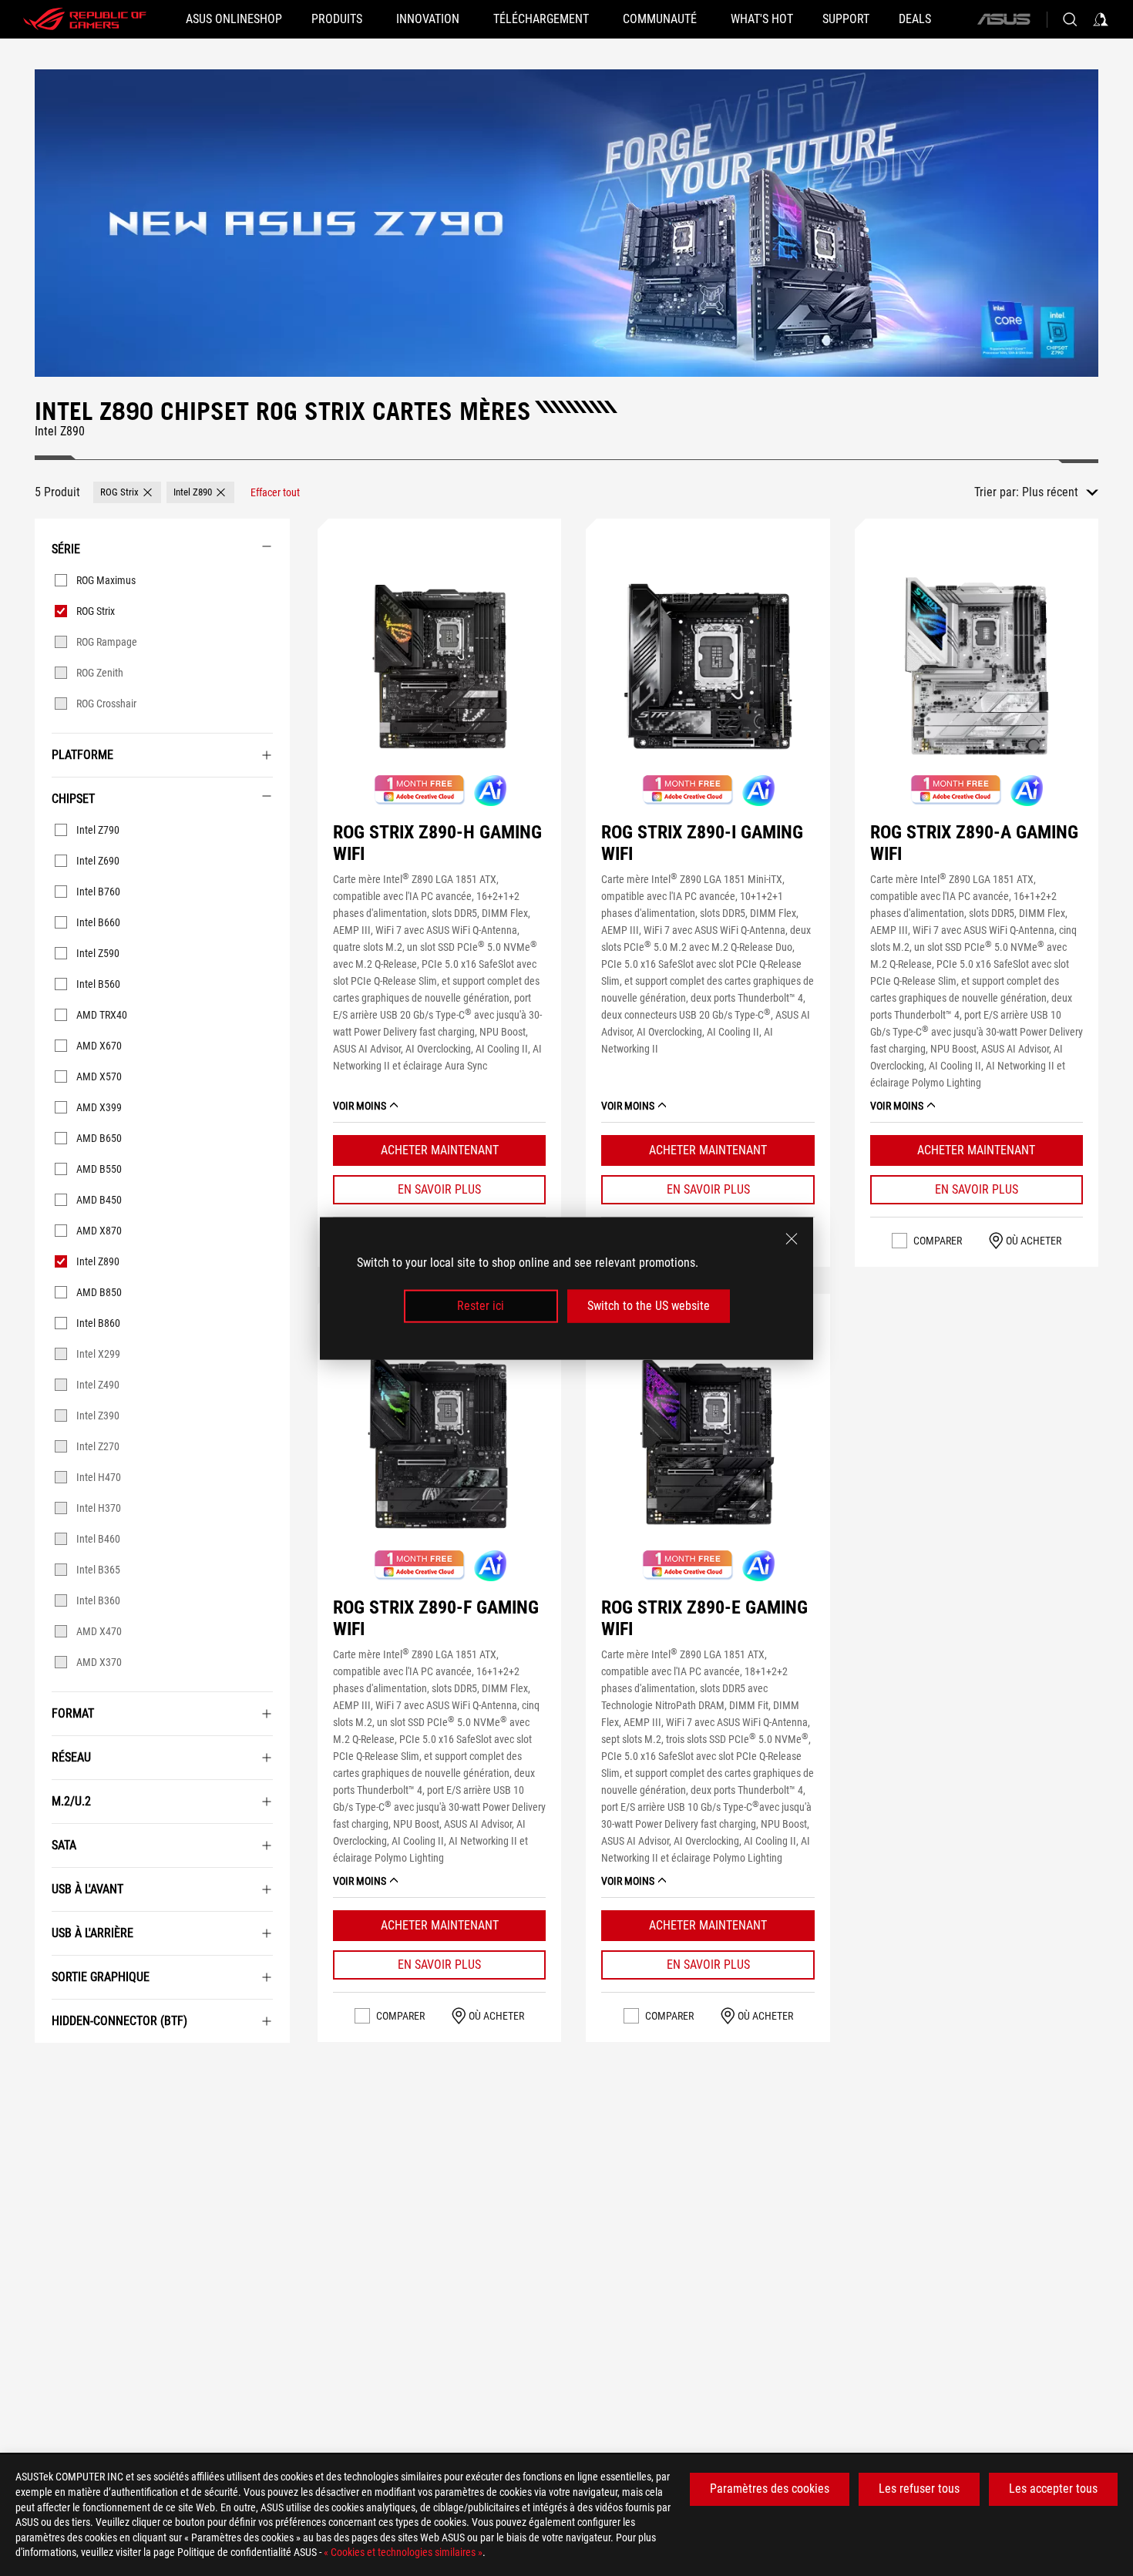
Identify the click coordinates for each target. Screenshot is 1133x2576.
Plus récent (1050, 492)
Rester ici (481, 1306)
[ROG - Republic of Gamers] (85, 19)
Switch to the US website (649, 1306)
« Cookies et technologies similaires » (403, 2552)
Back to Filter (50, 2066)
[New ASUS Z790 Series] (566, 223)
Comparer (938, 1241)
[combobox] (1060, 492)
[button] (127, 492)
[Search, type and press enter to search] (1070, 19)
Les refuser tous (919, 2489)
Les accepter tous (1053, 2489)
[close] (792, 1238)
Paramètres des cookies (770, 2489)
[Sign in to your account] (1101, 19)
